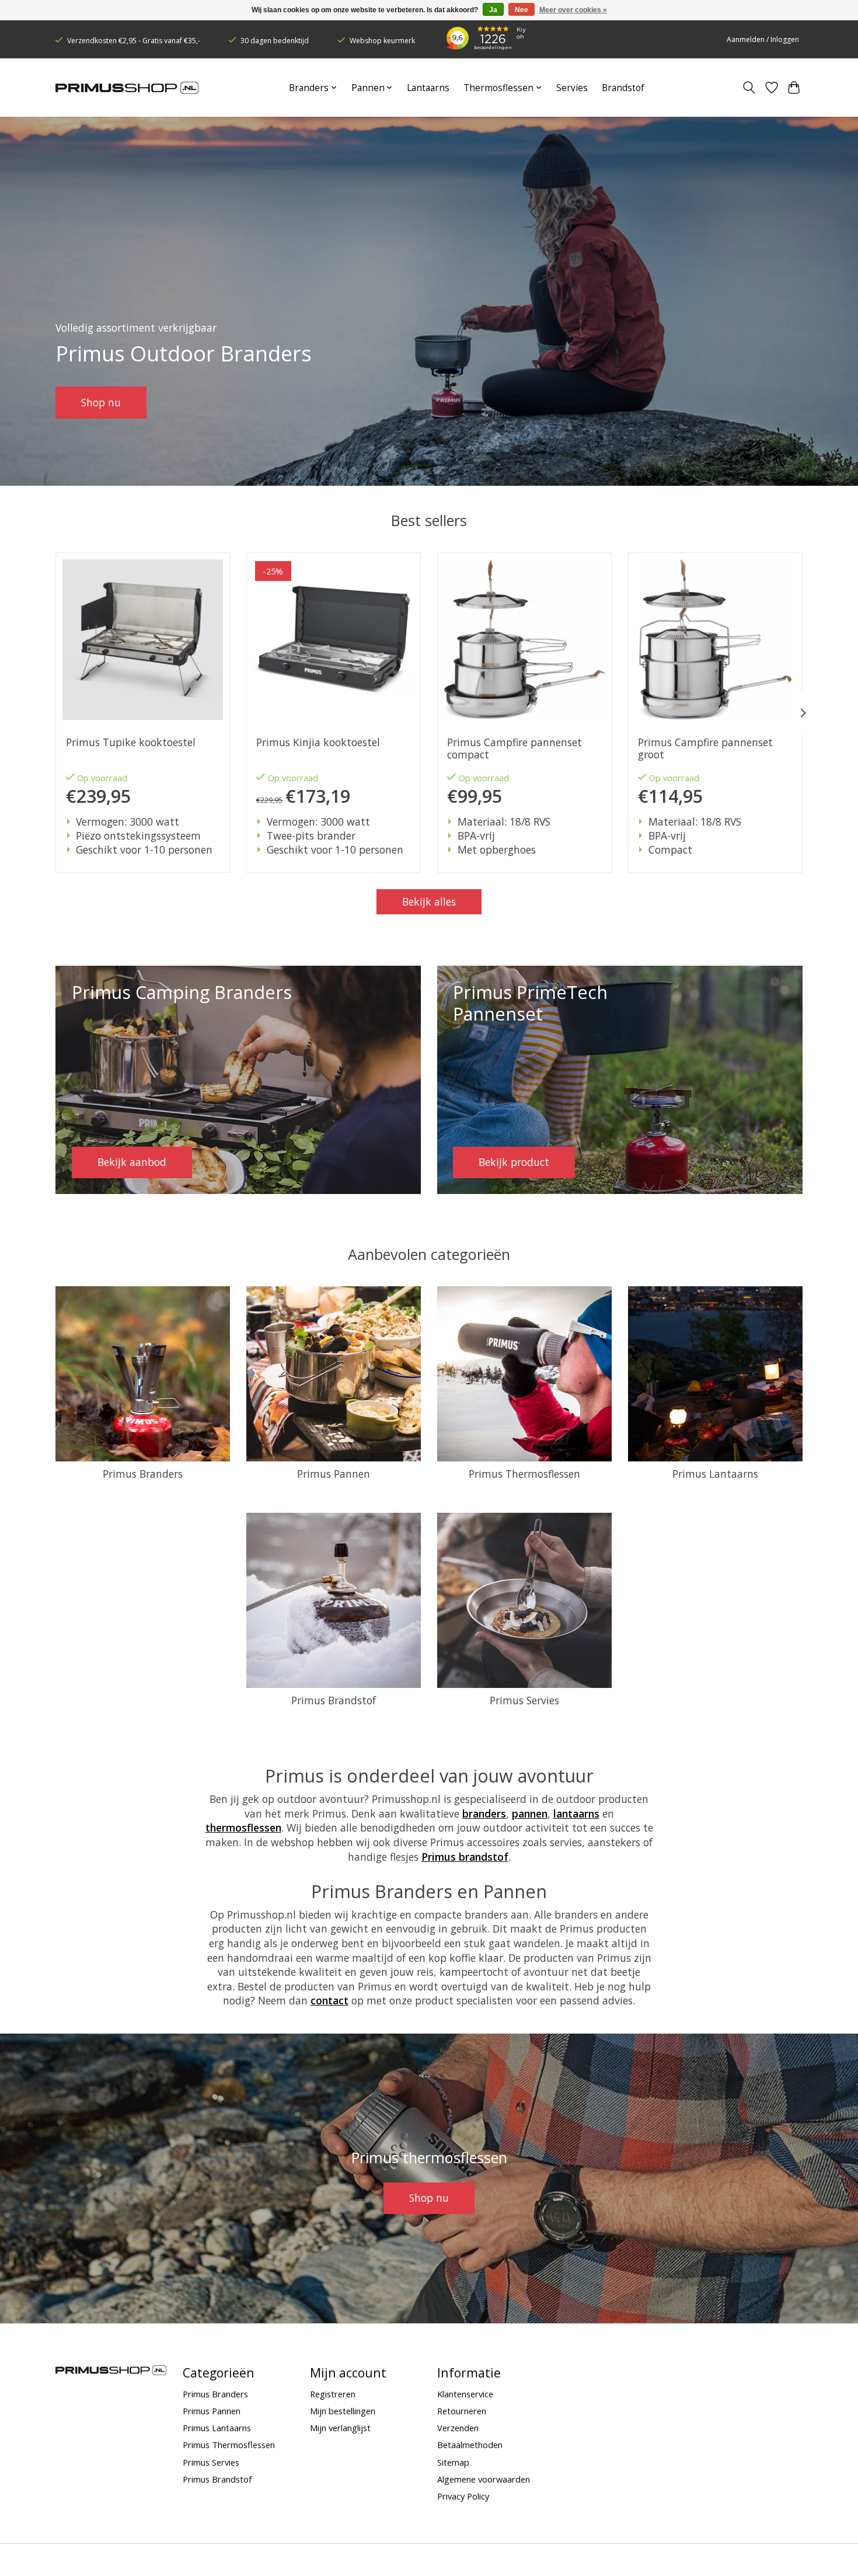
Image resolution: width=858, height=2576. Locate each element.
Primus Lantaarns (715, 1474)
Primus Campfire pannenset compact (515, 749)
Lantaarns (428, 88)
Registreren (333, 2394)
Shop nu (101, 402)
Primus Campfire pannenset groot (705, 749)
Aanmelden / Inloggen (763, 39)
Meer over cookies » (573, 10)
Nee (522, 10)
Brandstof (623, 88)
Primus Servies (524, 1700)
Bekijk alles (429, 901)
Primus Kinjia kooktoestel (318, 742)
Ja (493, 10)
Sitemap (453, 2462)
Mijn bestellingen (343, 2411)
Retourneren (462, 2411)
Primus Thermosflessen (524, 1474)
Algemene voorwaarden (484, 2479)
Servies (572, 88)
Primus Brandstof (334, 1700)
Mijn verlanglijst (340, 2428)
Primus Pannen (334, 1474)
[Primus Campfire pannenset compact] (524, 640)
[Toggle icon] (749, 88)
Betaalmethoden (470, 2445)
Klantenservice (465, 2394)
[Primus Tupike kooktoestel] (143, 640)
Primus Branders (143, 1474)
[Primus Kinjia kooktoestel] (334, 640)
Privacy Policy (463, 2496)
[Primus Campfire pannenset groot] (715, 640)
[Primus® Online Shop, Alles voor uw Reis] (127, 88)
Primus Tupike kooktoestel (131, 742)
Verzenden (458, 2428)
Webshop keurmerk (382, 41)
